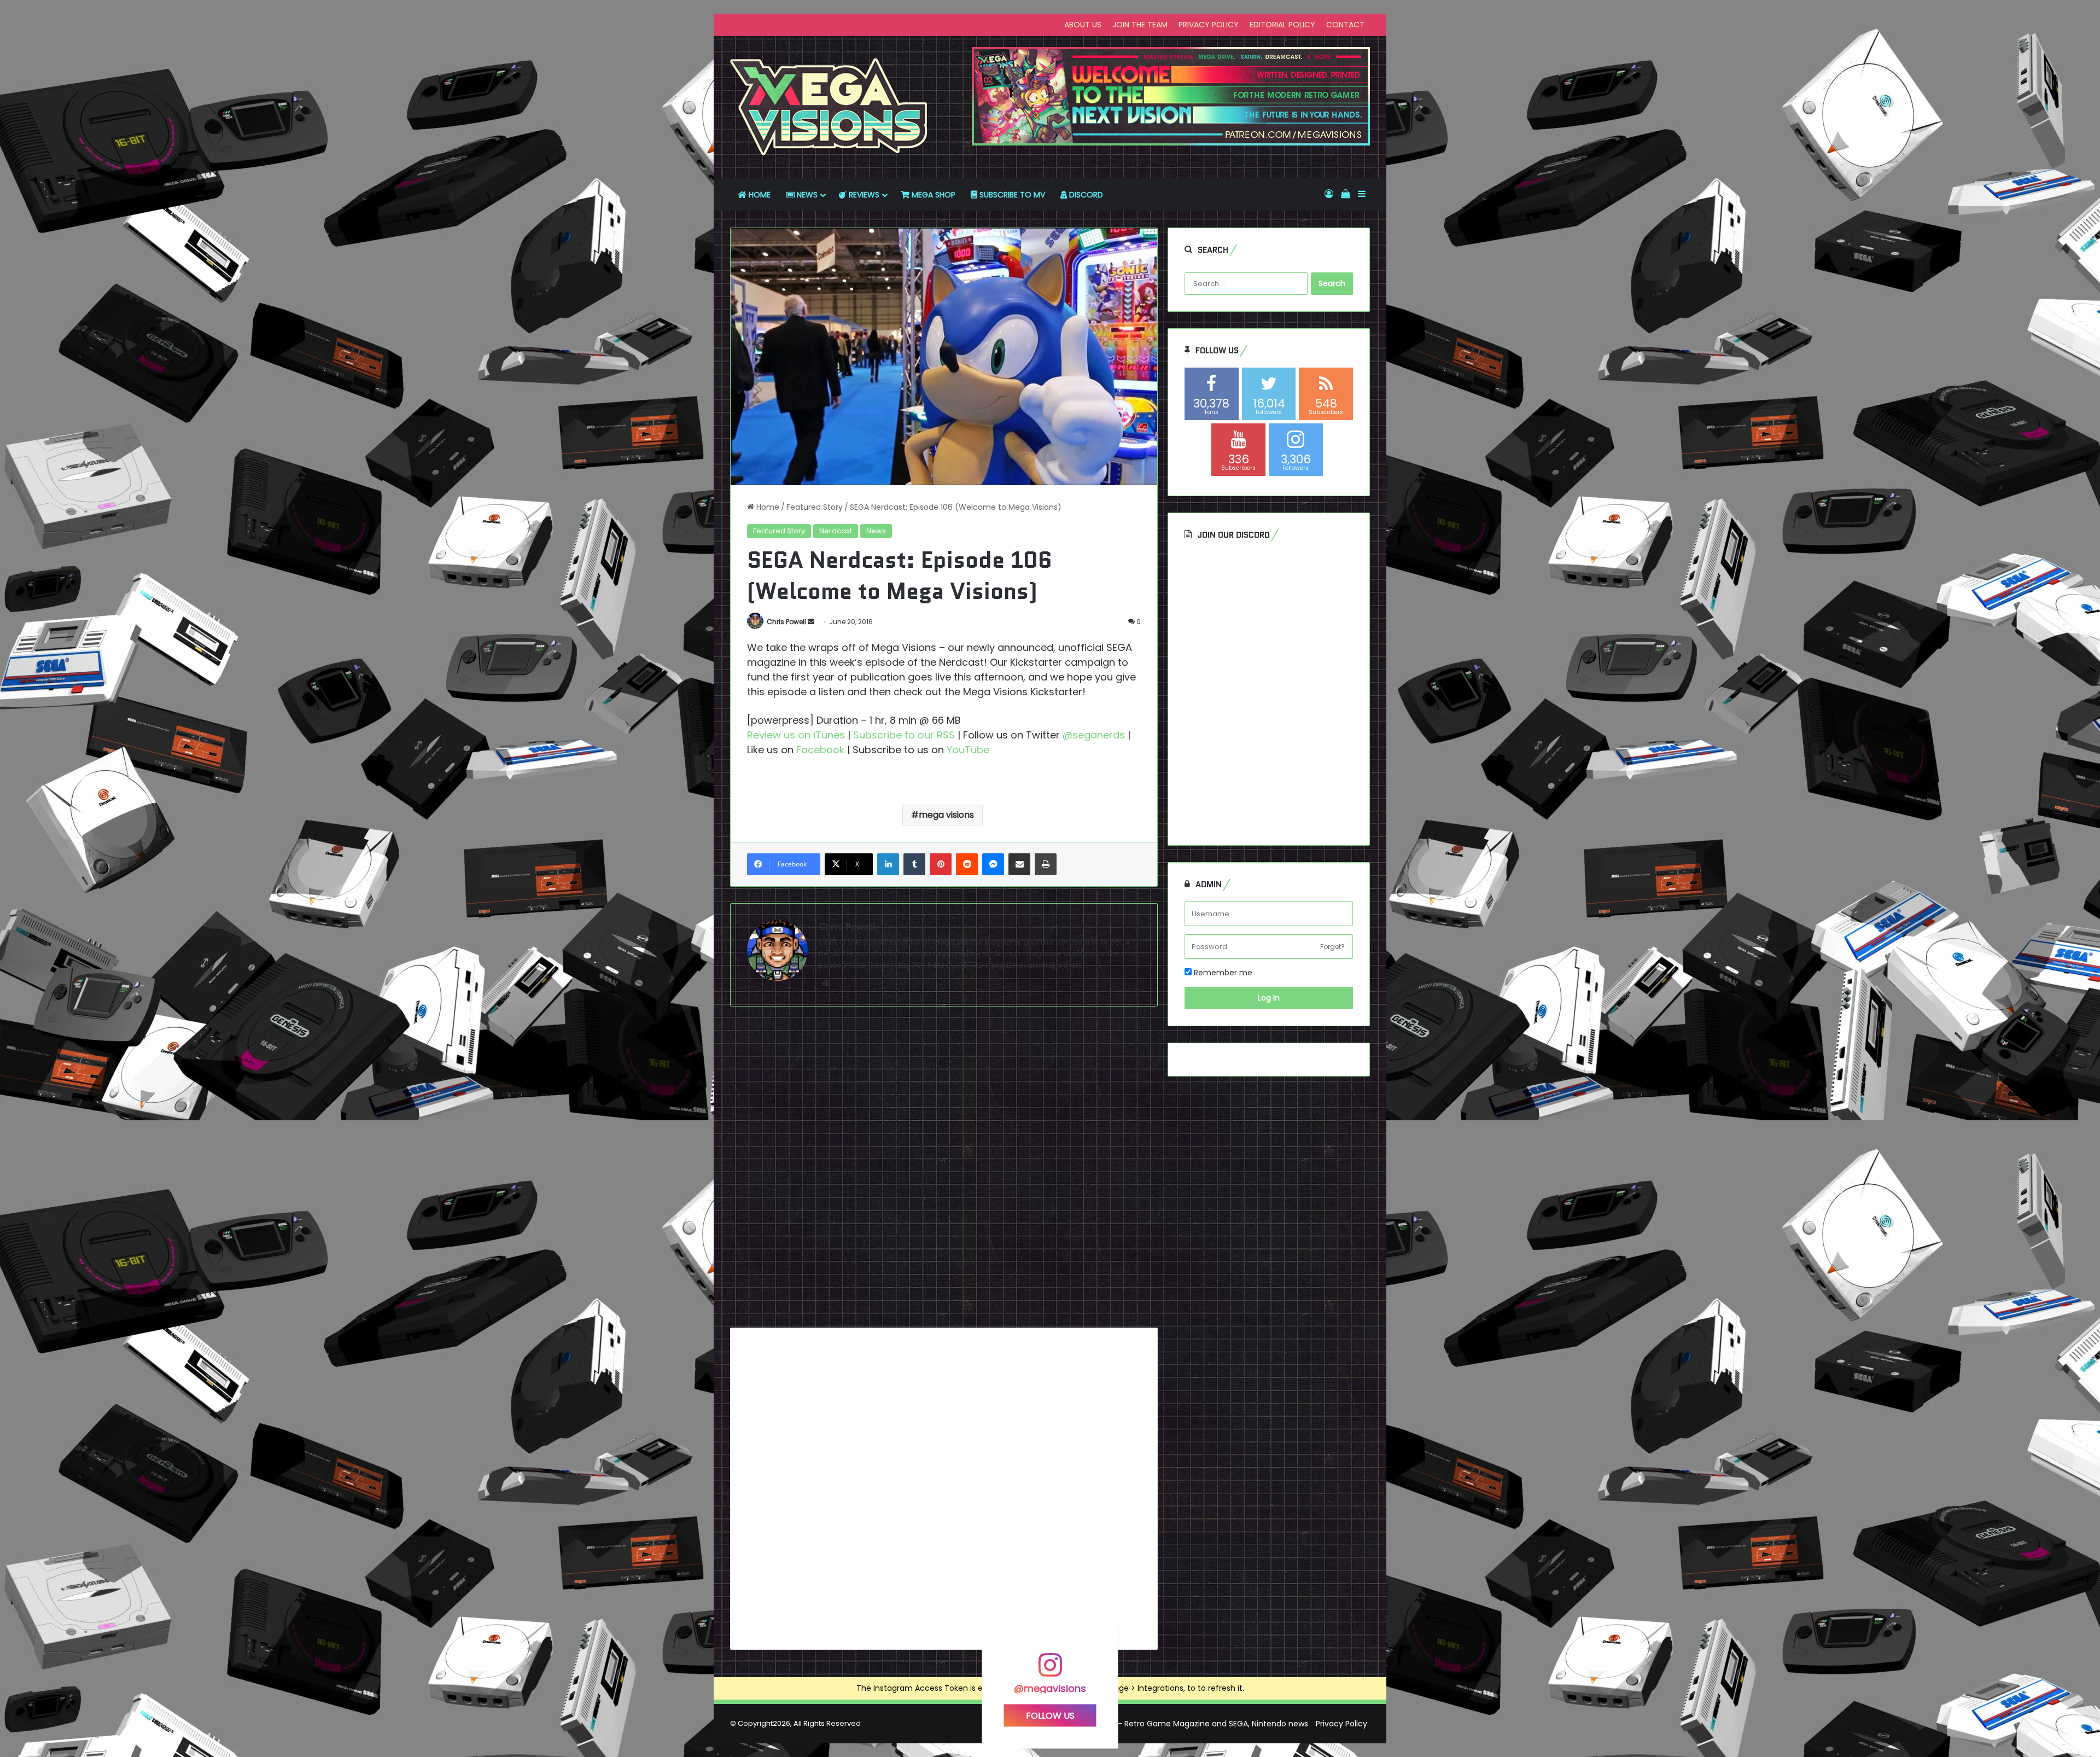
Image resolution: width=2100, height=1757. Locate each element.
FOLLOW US (1050, 1715)
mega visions (946, 815)
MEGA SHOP (932, 195)
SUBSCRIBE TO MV (1011, 195)
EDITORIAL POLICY (1282, 25)
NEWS (806, 195)
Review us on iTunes (796, 735)
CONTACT (1345, 25)
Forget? (1332, 947)
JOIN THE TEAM (1140, 25)
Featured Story (815, 507)
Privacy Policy (1341, 1724)
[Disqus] (944, 1171)
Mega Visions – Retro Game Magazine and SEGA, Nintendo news (1187, 1724)
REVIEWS (863, 195)
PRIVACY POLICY (1209, 25)
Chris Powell (786, 622)
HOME (759, 195)
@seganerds (1094, 735)
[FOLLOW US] (1050, 1670)
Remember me (1222, 973)
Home (767, 507)
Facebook (820, 750)
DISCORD (1085, 195)
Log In (1269, 998)
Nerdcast (836, 531)
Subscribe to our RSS (904, 735)
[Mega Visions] (829, 107)
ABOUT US (1083, 25)
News (876, 531)
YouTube (968, 750)
